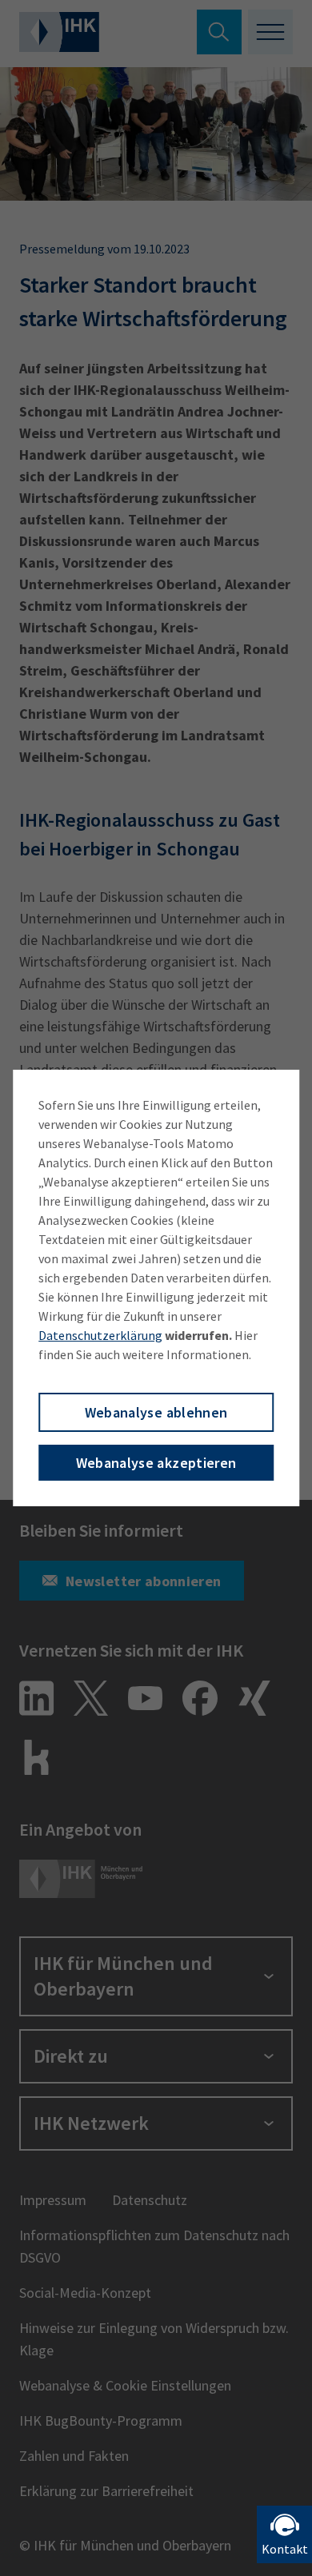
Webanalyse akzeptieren (156, 1463)
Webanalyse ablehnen (156, 1412)
